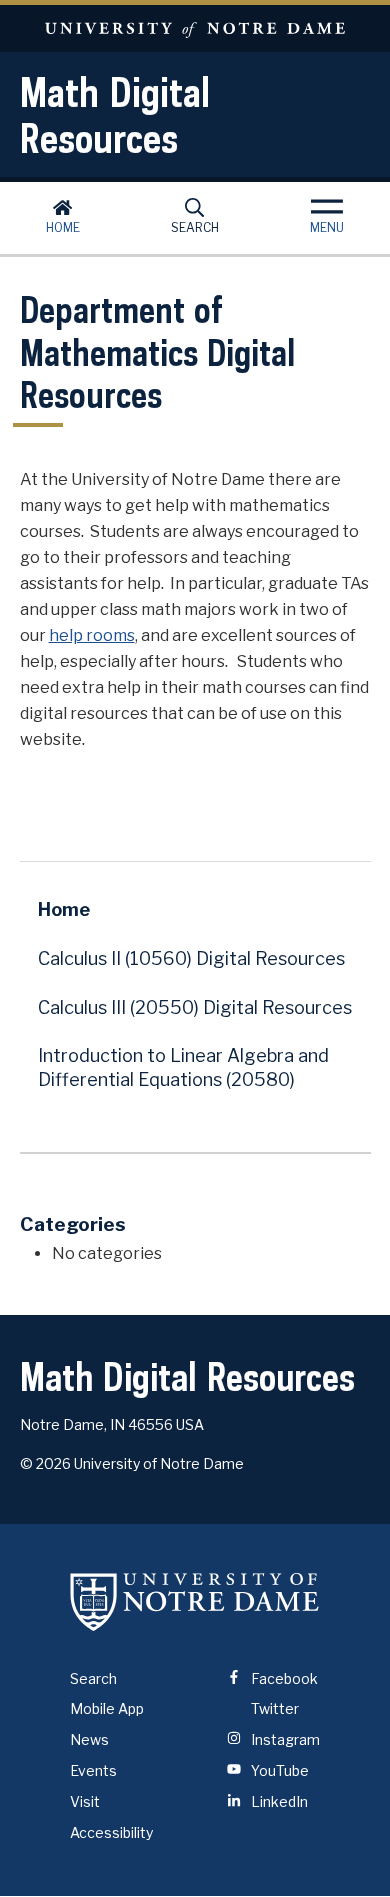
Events (93, 1770)
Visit (85, 1801)
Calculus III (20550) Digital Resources (195, 1007)
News (89, 1739)
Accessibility (111, 1832)
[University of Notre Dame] (195, 1602)
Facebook (283, 1678)
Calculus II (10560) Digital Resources (191, 958)
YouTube (278, 1770)
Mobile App (107, 1708)
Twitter (273, 1708)
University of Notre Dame (195, 28)
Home (63, 227)
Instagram (284, 1739)
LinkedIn (278, 1801)
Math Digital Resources (115, 115)
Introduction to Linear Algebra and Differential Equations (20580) (183, 1067)
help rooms (92, 635)
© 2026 (45, 1463)
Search (195, 227)
